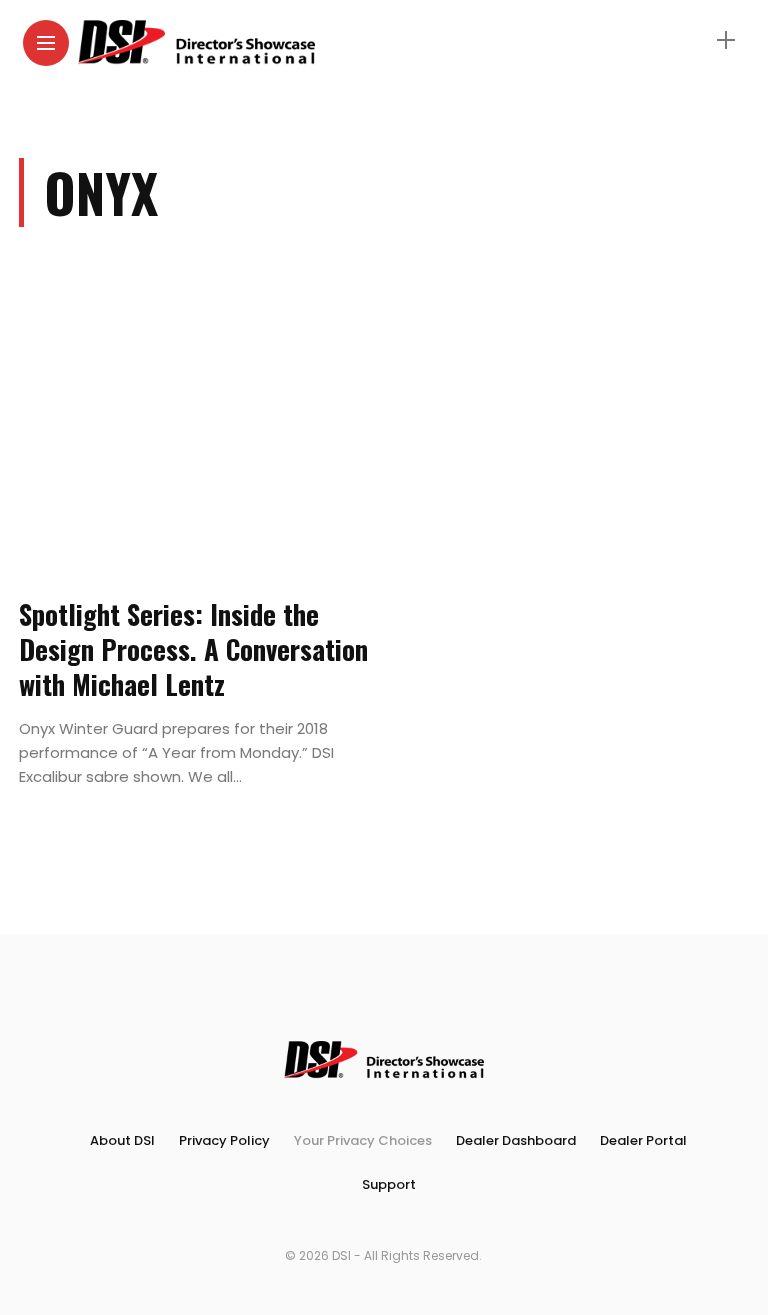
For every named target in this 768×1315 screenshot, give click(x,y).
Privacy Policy (224, 1140)
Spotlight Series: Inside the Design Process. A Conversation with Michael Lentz (193, 649)
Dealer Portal (643, 1140)
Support (389, 1184)
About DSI (122, 1140)
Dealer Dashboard (516, 1140)
